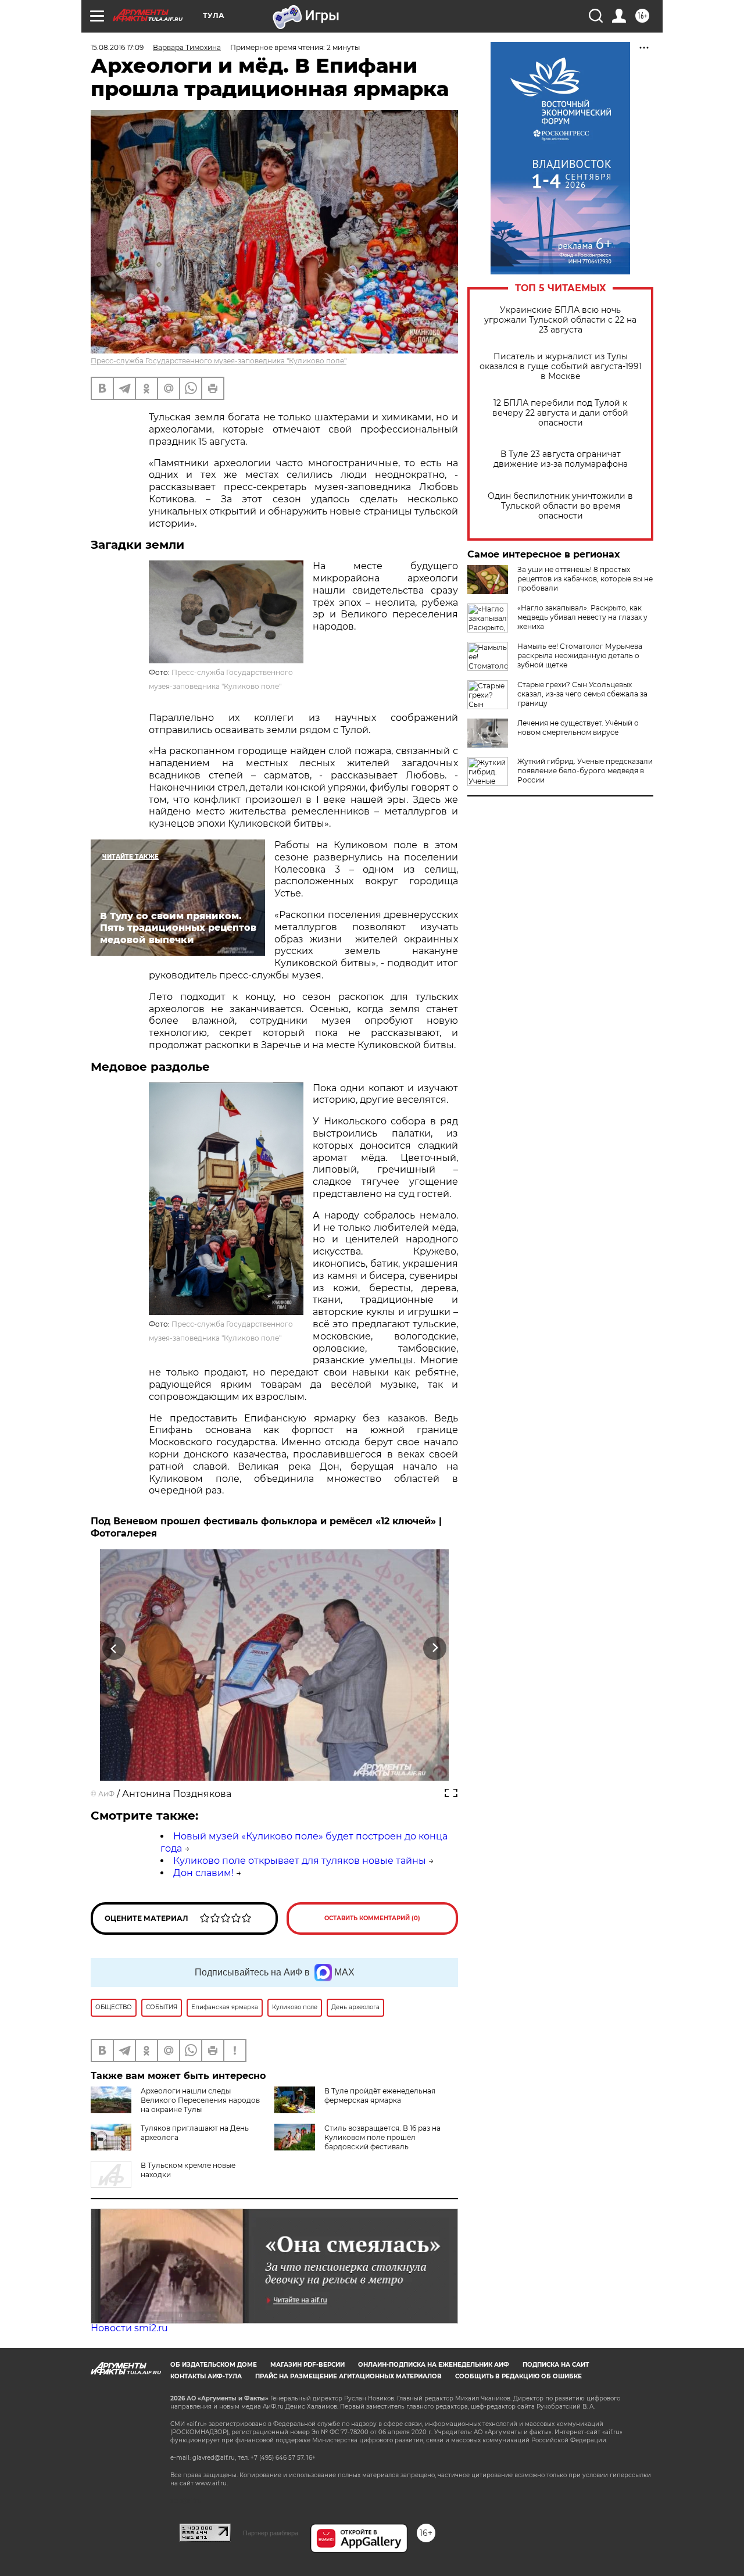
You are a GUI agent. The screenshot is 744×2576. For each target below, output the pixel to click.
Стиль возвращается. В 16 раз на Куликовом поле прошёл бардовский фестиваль (382, 2137)
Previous (114, 1648)
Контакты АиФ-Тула (206, 2376)
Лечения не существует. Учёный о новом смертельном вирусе (578, 728)
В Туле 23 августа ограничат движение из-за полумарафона (561, 459)
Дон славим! (203, 1873)
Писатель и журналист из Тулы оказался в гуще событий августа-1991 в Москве (561, 367)
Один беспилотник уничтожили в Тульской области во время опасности (560, 506)
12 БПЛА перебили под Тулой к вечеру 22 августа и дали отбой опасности (560, 413)
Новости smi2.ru (129, 2328)
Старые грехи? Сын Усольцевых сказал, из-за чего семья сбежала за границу (582, 694)
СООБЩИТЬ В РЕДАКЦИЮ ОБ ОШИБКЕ (518, 2376)
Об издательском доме (214, 2365)
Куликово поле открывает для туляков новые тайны (300, 1861)
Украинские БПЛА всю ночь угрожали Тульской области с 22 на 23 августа (560, 320)
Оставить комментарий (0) (372, 1918)
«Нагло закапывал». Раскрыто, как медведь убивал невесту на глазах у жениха (582, 617)
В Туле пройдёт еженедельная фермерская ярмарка (380, 2096)
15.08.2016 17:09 (117, 47)
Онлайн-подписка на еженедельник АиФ (434, 2365)
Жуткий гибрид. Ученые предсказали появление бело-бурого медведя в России (585, 771)
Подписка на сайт (556, 2365)
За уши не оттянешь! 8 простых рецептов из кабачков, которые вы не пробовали (585, 579)
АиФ (106, 1794)
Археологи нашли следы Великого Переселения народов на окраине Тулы (200, 2100)
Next (435, 1648)
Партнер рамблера (271, 2533)
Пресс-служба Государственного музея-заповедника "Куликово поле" (219, 361)
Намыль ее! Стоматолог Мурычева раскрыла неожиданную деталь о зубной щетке (580, 655)
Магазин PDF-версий (307, 2365)
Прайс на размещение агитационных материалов (348, 2376)
